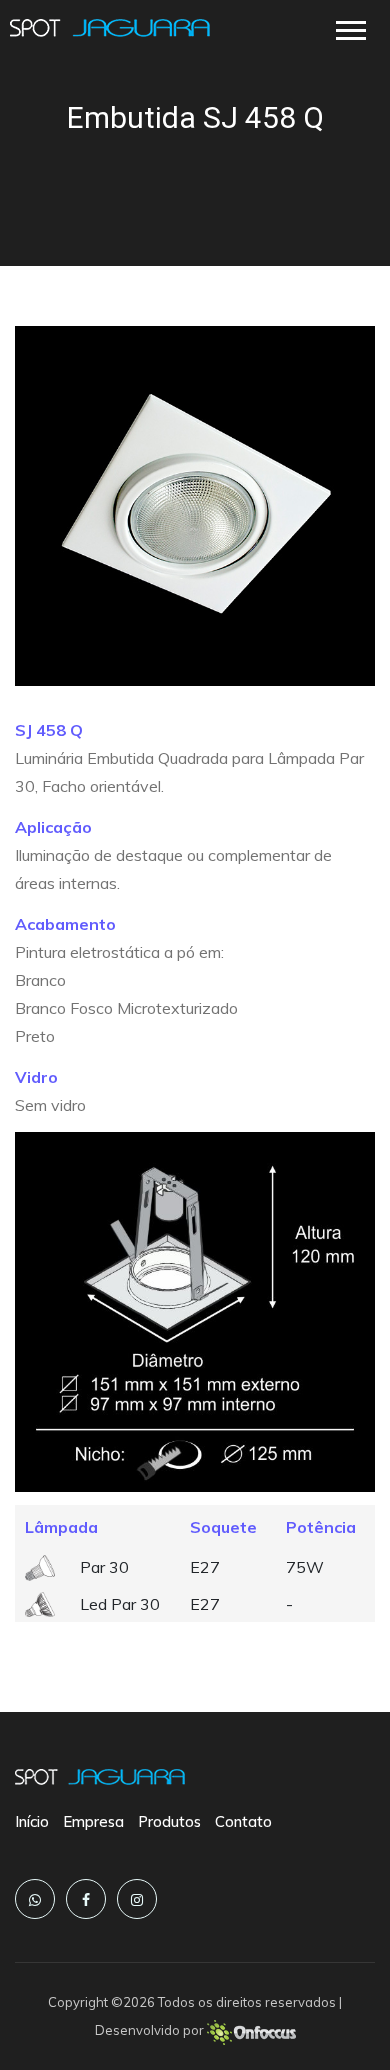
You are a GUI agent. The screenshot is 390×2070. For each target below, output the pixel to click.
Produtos (169, 1821)
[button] (349, 26)
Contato (243, 1821)
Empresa (93, 1821)
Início (32, 1821)
